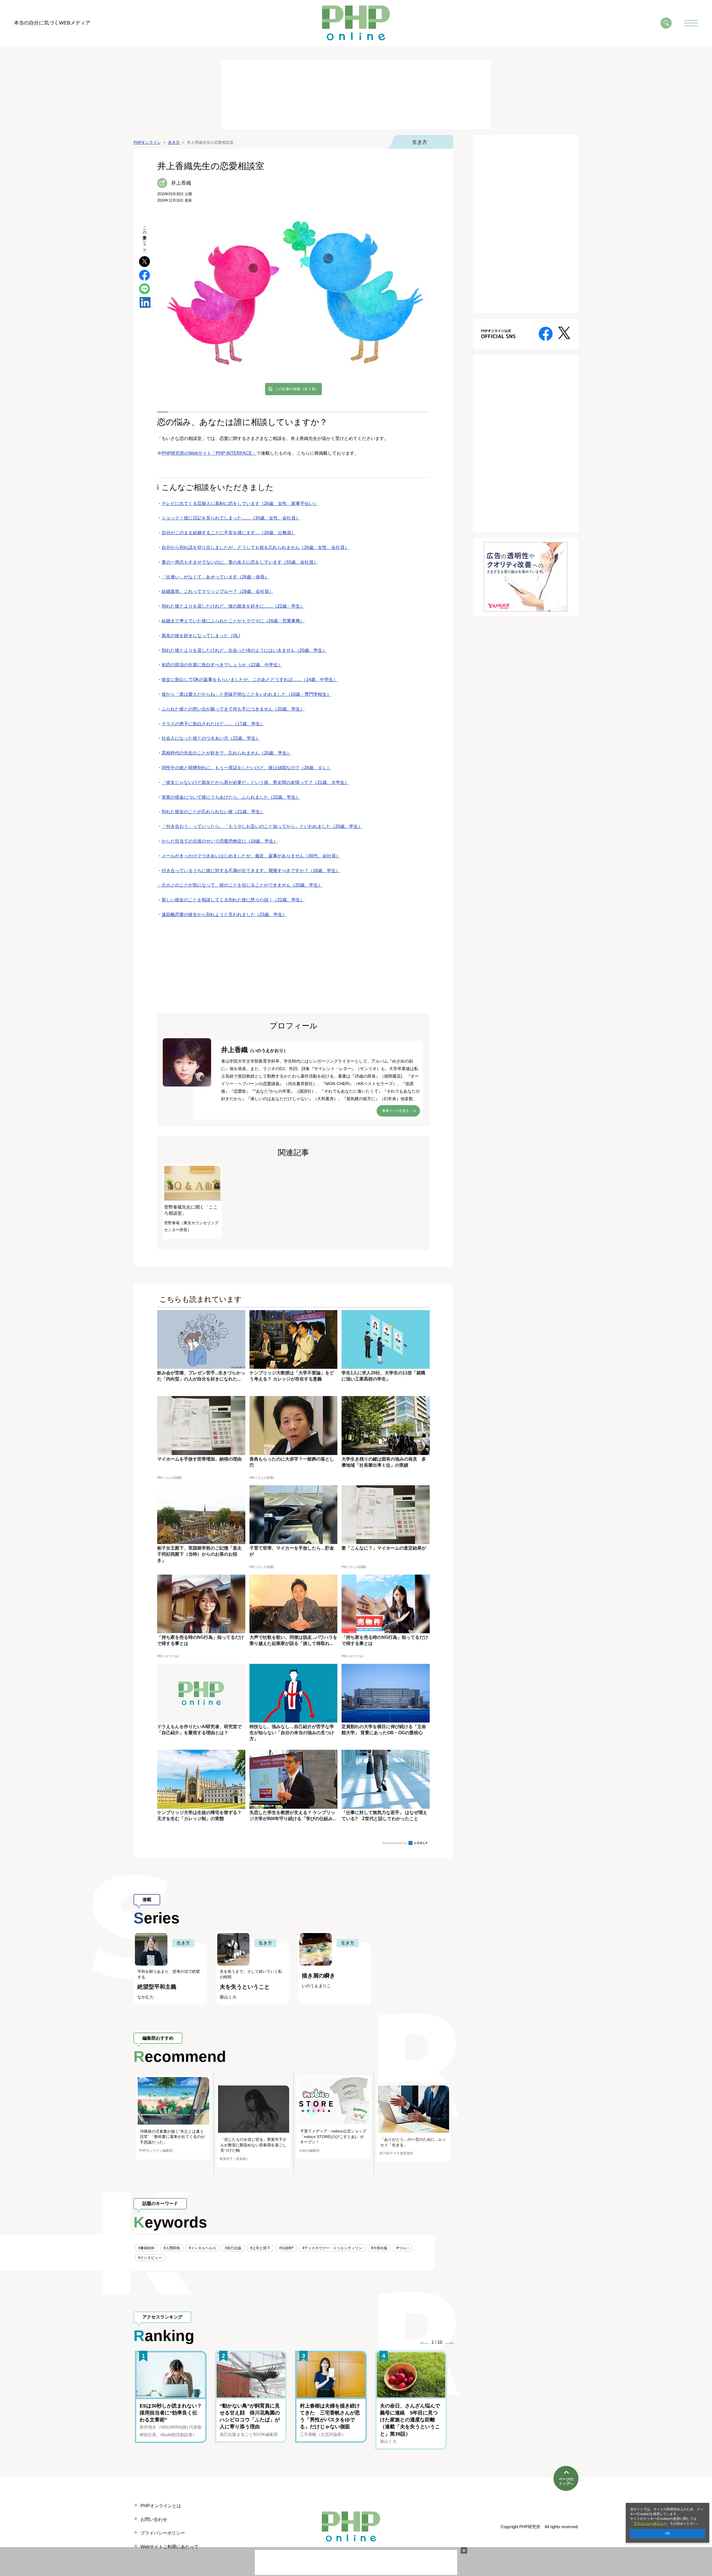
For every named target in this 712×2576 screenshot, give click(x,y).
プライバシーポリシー (650, 2523)
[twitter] (144, 261)
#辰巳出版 (233, 2248)
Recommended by (395, 1843)
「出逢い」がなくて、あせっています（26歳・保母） (215, 577)
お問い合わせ (154, 2519)
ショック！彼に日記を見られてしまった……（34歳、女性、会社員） (231, 518)
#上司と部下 (260, 2248)
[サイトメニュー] (691, 23)
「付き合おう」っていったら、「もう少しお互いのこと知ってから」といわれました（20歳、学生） (262, 826)
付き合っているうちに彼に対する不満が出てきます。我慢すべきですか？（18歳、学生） (251, 871)
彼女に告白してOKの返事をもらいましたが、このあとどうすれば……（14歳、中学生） (250, 680)
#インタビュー (150, 2258)
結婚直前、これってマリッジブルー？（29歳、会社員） (217, 591)
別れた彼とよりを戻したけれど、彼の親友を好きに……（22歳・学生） (233, 606)
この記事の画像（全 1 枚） (297, 389)
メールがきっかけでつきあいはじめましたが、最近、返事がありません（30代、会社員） (251, 856)
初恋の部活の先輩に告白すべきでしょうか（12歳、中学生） (222, 665)
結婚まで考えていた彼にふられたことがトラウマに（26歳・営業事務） (233, 621)
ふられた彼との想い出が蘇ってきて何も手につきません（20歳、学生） (233, 709)
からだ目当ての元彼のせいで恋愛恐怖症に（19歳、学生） (220, 841)
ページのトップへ (566, 2481)
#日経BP (286, 2248)
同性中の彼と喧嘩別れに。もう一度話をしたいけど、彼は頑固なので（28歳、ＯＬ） (246, 768)
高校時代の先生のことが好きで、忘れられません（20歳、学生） (226, 753)
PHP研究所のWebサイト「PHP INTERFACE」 (209, 453)
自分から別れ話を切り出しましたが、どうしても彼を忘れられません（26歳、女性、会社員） (255, 547)
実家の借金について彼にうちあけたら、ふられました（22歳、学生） (231, 797)
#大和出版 (379, 2248)
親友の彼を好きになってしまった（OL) (201, 636)
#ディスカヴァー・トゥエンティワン (332, 2248)
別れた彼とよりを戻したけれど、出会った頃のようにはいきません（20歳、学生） (244, 650)
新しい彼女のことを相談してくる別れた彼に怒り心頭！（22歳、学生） (233, 900)
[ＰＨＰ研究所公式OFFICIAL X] (564, 332)
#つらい (403, 2248)
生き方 (420, 142)
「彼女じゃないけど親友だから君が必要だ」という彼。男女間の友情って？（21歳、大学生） (255, 782)
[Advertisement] (356, 95)
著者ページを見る (395, 1111)
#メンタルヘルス (202, 2248)
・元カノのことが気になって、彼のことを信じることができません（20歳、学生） (240, 885)
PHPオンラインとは (161, 2506)
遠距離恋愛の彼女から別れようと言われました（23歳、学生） (224, 915)
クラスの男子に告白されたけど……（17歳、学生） (213, 724)
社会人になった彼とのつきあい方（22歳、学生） (211, 738)
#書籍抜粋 (146, 2248)
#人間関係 (172, 2248)
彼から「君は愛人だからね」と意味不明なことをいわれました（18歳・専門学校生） (246, 694)
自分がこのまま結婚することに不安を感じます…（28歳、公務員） (229, 533)
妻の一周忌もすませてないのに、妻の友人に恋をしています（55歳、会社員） (240, 562)
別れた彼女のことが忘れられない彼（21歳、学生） (213, 812)
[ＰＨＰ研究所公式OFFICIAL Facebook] (546, 333)
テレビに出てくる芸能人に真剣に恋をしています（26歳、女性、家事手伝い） (240, 503)
